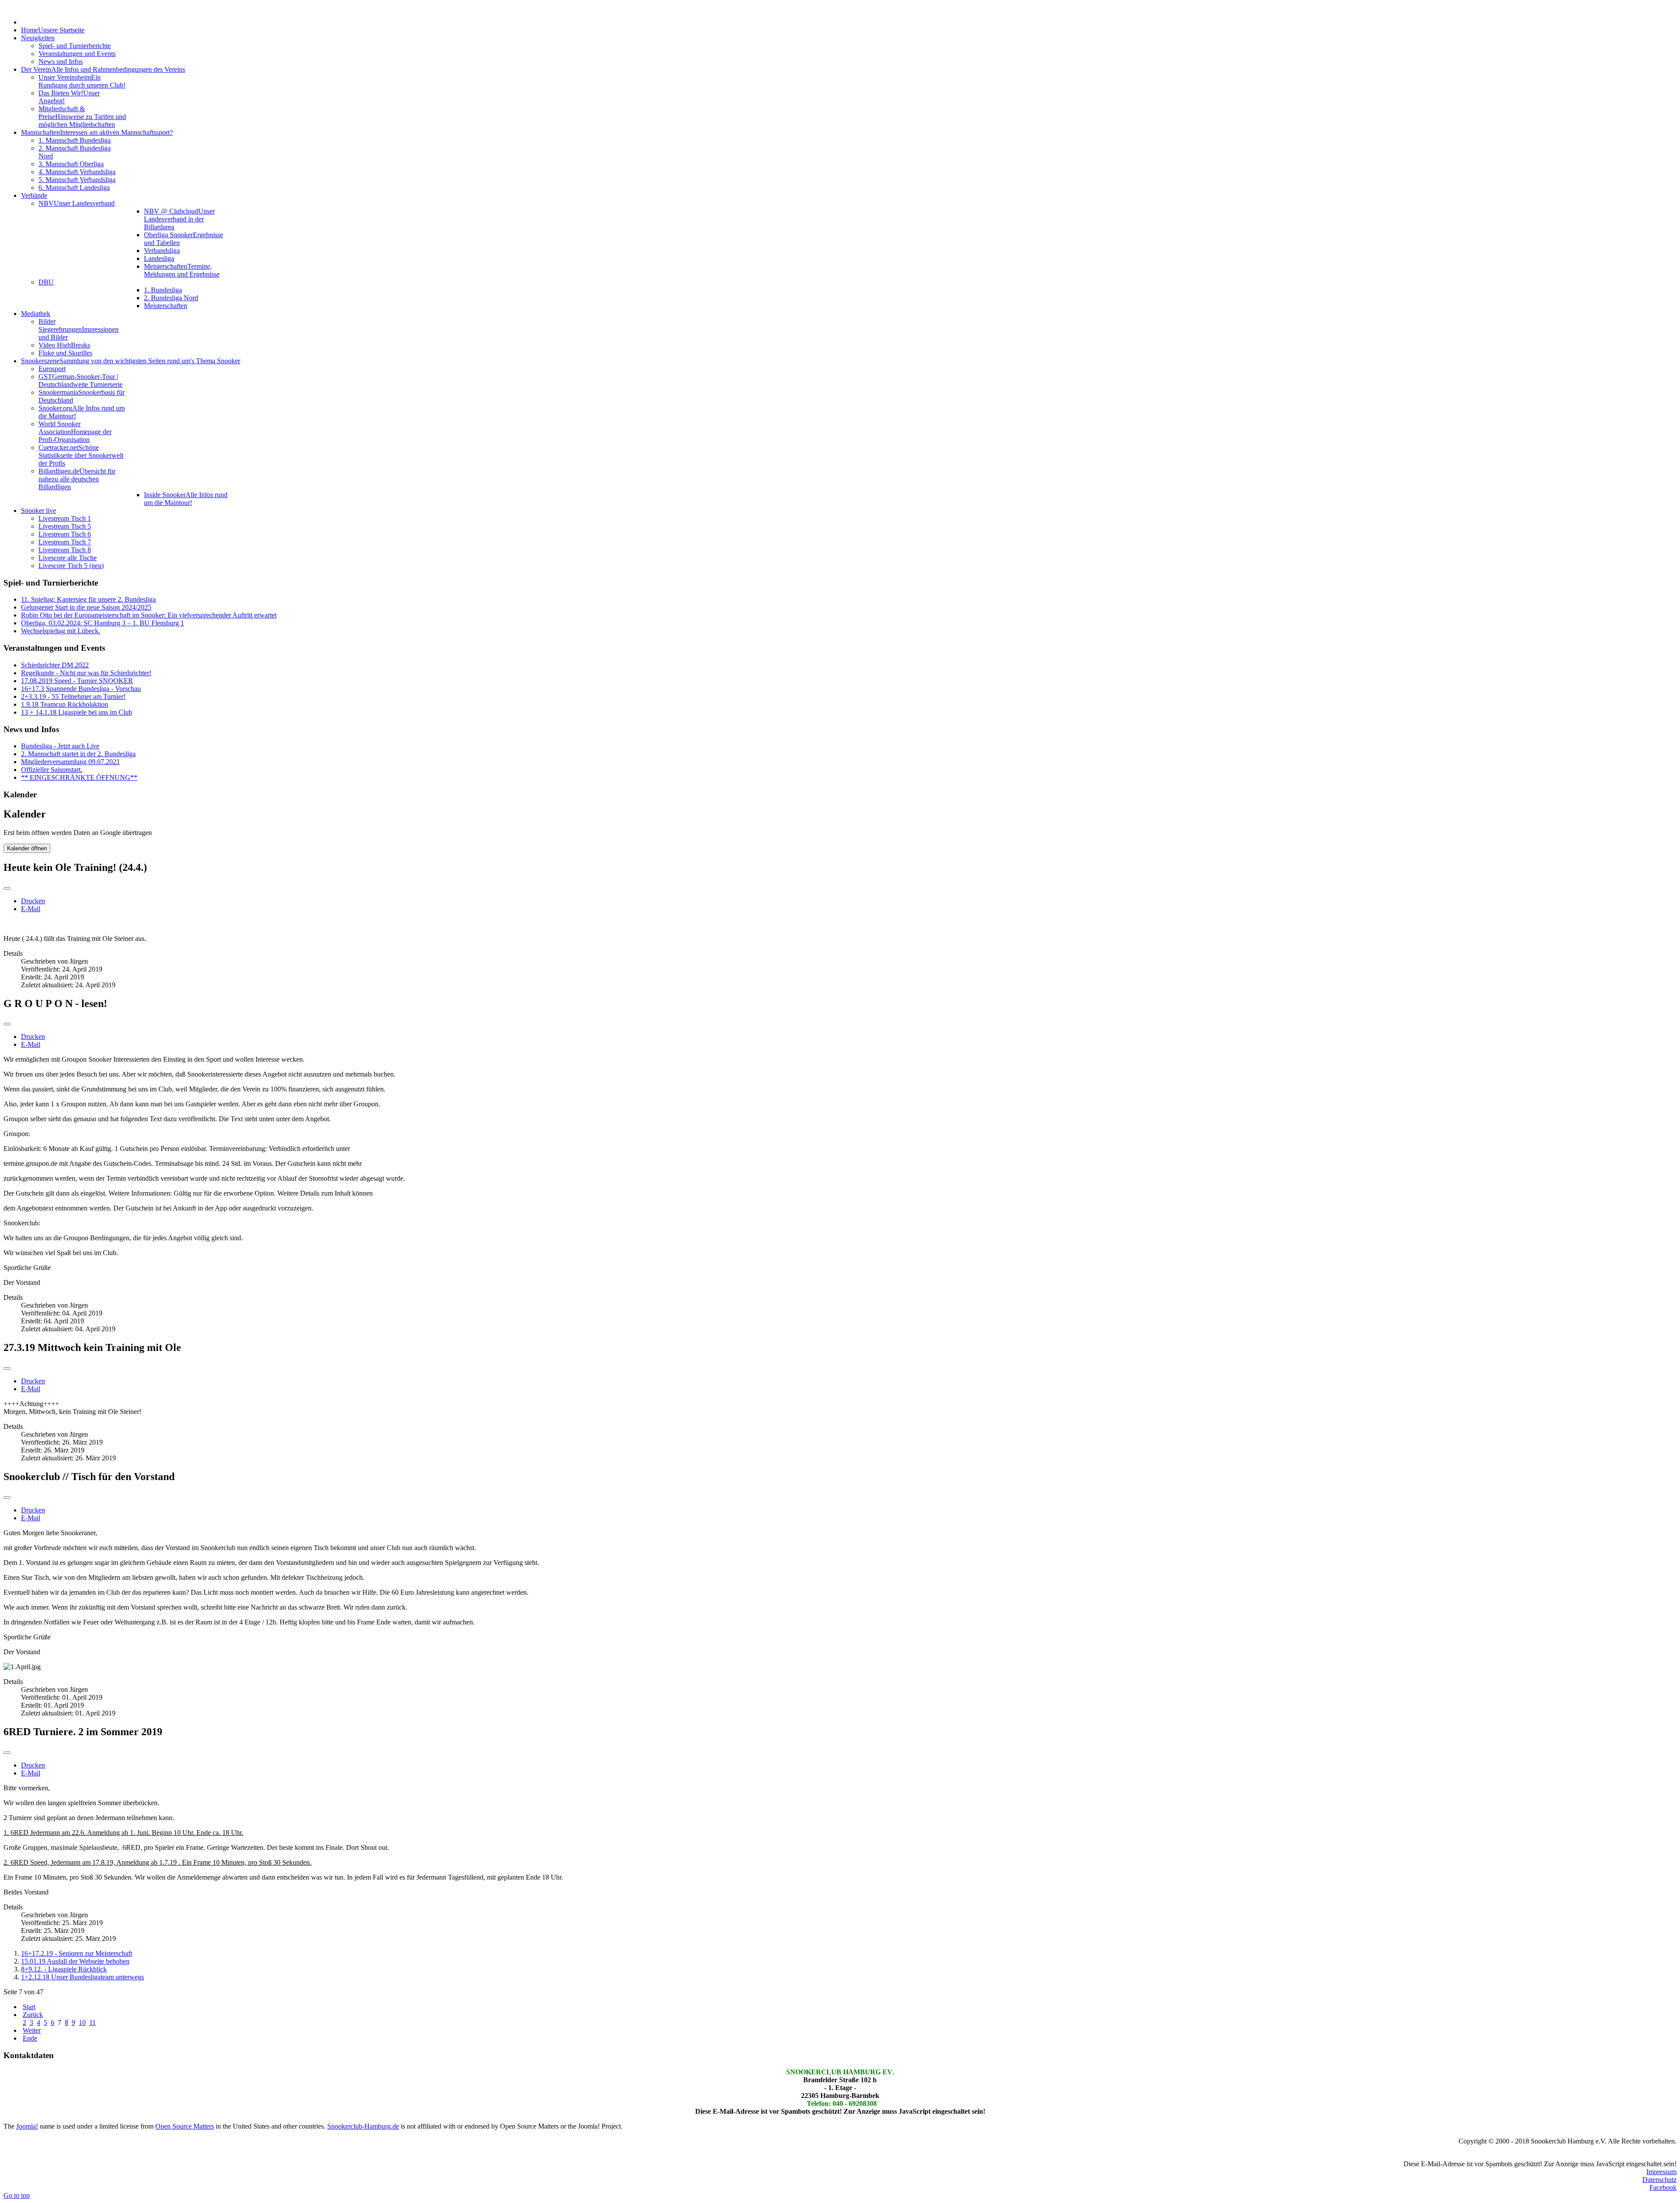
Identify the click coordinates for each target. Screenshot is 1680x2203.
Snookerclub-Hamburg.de (363, 2126)
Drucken (33, 901)
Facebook (1663, 2187)
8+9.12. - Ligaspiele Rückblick (64, 1969)
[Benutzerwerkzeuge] (7, 888)
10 (82, 2022)
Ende (30, 2038)
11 (93, 2022)
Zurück (33, 2015)
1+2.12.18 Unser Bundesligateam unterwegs (82, 1977)
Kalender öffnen (27, 848)
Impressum (1661, 2172)
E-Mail (31, 909)
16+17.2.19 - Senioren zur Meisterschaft (77, 1953)
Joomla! (27, 2126)
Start (29, 2007)
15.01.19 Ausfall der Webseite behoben (75, 1961)
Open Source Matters (185, 2126)
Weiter (32, 2030)
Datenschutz (1659, 2180)
